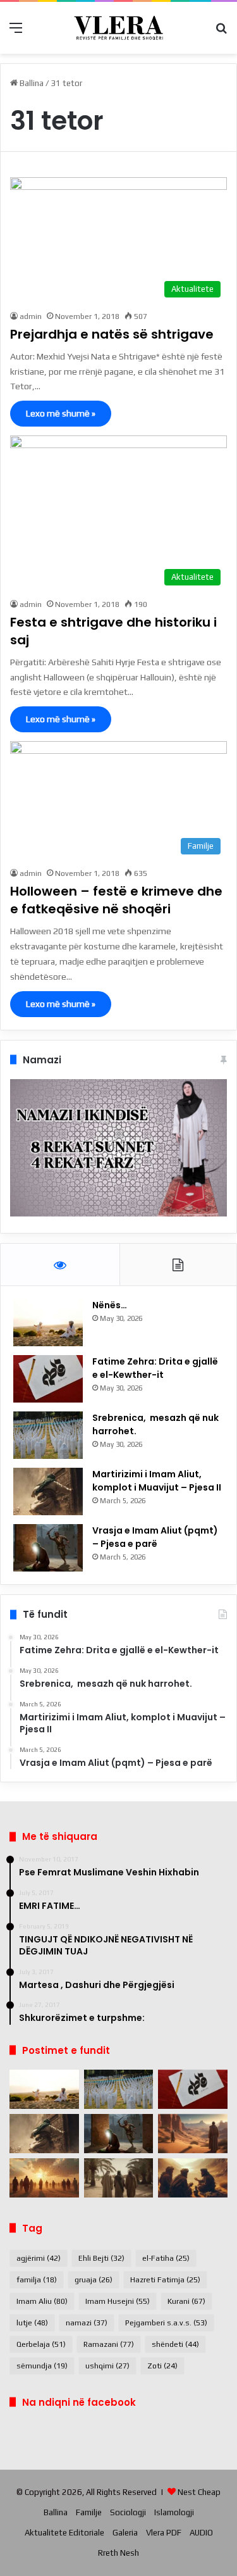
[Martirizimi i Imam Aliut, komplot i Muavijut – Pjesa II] (48, 1491)
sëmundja (42, 2366)
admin (31, 316)
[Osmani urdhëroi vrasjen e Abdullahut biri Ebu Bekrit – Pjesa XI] (193, 2178)
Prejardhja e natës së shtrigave (112, 334)
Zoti (162, 2366)
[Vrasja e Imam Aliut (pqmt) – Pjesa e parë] (48, 1548)
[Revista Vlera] (119, 28)
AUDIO (201, 2533)
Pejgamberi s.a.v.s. (166, 2323)
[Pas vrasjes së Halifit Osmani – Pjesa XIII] (44, 2178)
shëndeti (175, 2344)
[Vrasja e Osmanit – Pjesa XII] (119, 2178)
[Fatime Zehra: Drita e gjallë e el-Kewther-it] (48, 1379)
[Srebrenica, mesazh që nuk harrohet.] (48, 1435)
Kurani (186, 2301)
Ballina (31, 83)
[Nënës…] (48, 1322)
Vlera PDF (164, 2533)
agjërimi (39, 2258)
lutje (32, 2323)
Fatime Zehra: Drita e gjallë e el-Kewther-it (155, 1368)
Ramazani (109, 2344)
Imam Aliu (42, 2301)
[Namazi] (118, 1214)
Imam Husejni (118, 2301)
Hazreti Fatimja (165, 2280)
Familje (89, 2512)
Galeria (125, 2533)
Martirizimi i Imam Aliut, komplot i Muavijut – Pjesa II (157, 1481)
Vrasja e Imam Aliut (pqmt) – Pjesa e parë (155, 1537)
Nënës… (110, 1305)
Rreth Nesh (118, 2553)
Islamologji (174, 2512)
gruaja (94, 2280)
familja (37, 2280)
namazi (87, 2323)
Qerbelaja (41, 2344)
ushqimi (107, 2366)
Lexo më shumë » (61, 413)
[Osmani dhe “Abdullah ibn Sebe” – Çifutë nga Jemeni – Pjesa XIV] (193, 2134)
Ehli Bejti (101, 2258)
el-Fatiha (166, 2258)
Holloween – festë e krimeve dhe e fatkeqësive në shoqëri (116, 900)
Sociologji (128, 2512)
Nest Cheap (199, 2492)
